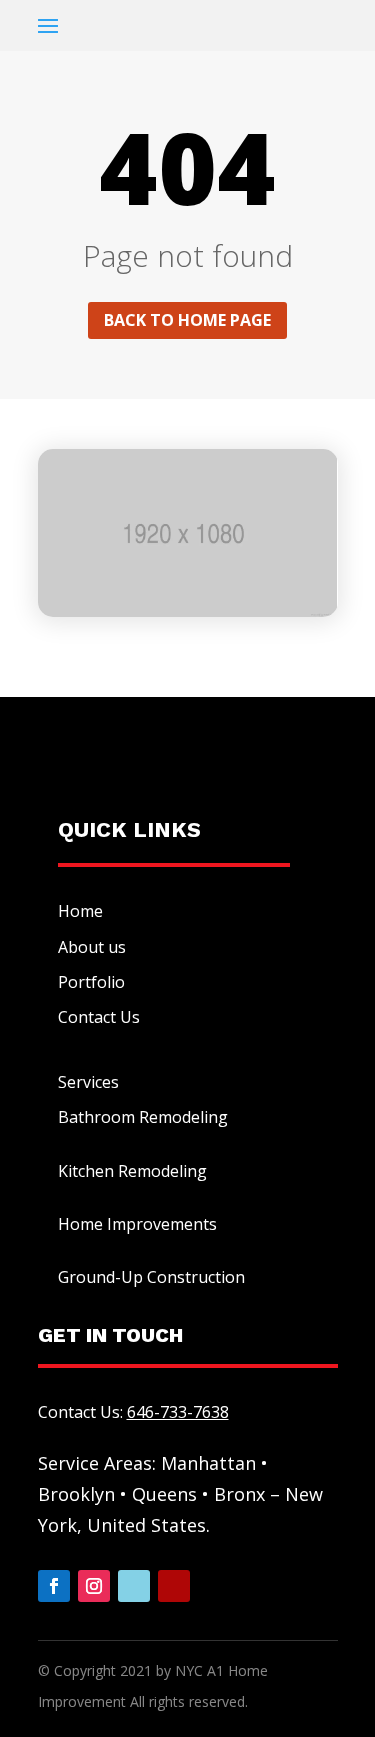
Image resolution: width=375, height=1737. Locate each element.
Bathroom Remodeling (143, 1117)
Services (88, 1082)
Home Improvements (137, 1224)
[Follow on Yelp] (174, 1586)
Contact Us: (133, 1412)
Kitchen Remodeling (132, 1171)
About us (92, 947)
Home (80, 911)
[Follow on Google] (134, 1586)
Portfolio (91, 982)
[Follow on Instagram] (94, 1586)
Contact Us (99, 1017)
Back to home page (187, 320)
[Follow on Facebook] (54, 1586)
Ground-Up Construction (151, 1277)
